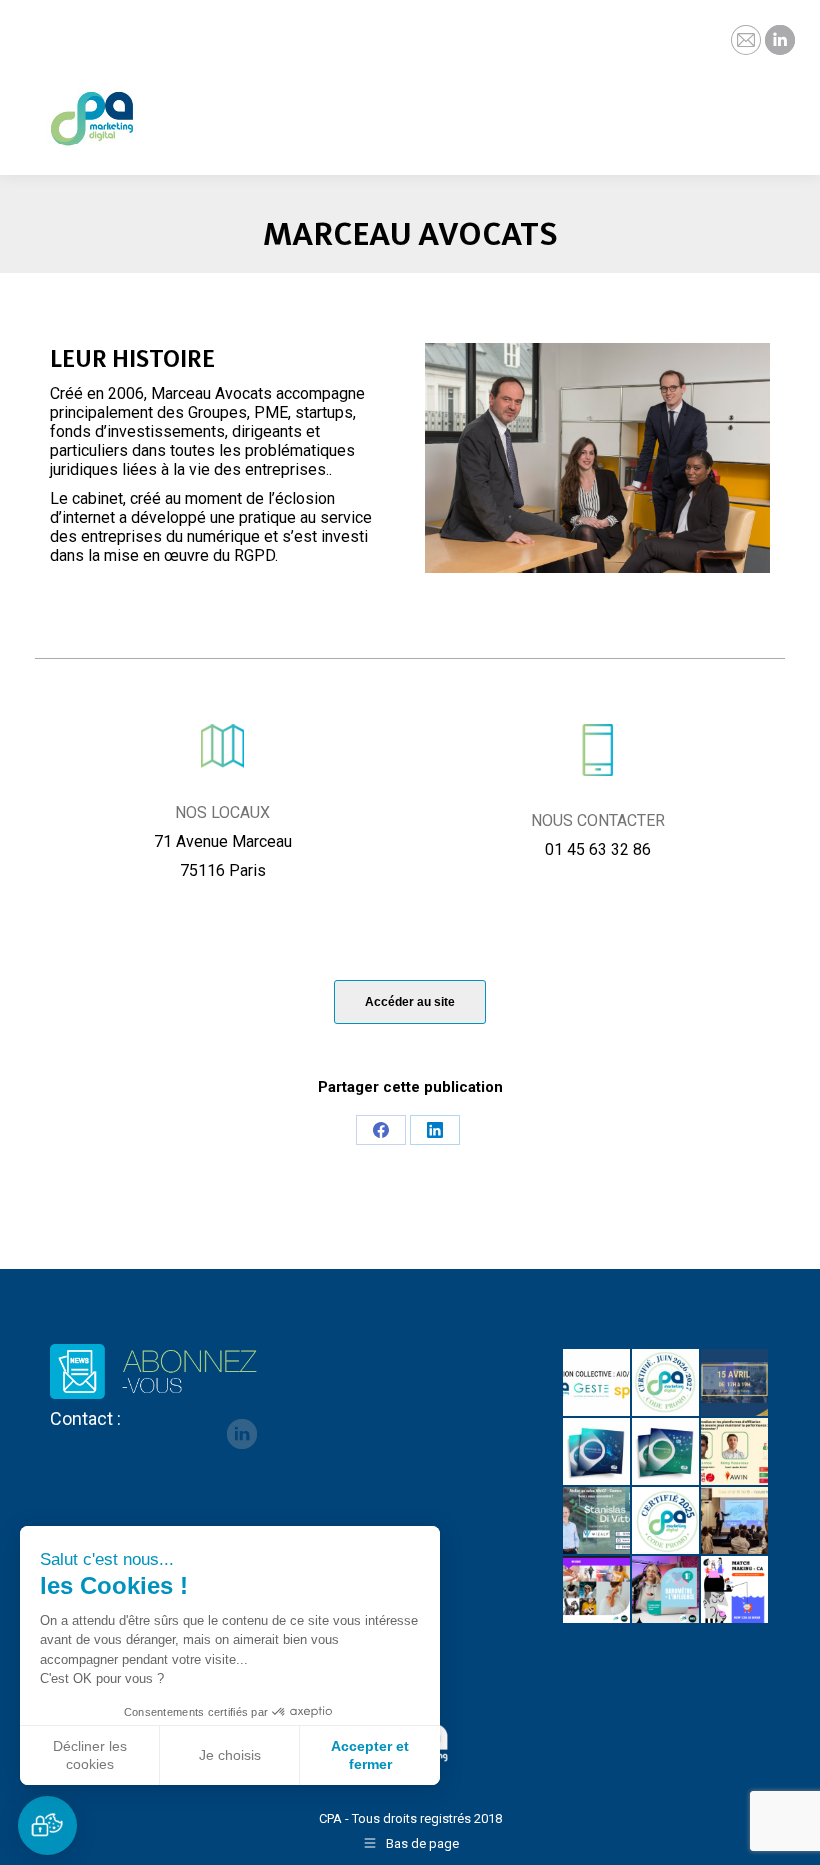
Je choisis (230, 1755)
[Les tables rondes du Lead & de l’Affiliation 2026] (735, 1383)
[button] (47, 1825)
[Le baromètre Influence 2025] (666, 1590)
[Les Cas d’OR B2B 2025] (735, 1521)
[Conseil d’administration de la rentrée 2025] (735, 1590)
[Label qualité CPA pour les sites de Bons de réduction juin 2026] (666, 1383)
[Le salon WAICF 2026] (597, 1521)
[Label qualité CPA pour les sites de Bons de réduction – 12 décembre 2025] (666, 1521)
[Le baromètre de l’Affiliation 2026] (597, 1452)
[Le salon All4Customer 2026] (735, 1452)
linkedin (242, 1434)
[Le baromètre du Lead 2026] (666, 1452)
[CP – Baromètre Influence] (597, 1590)
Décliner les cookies (90, 1755)
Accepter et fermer (370, 1755)
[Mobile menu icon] (788, 105)
